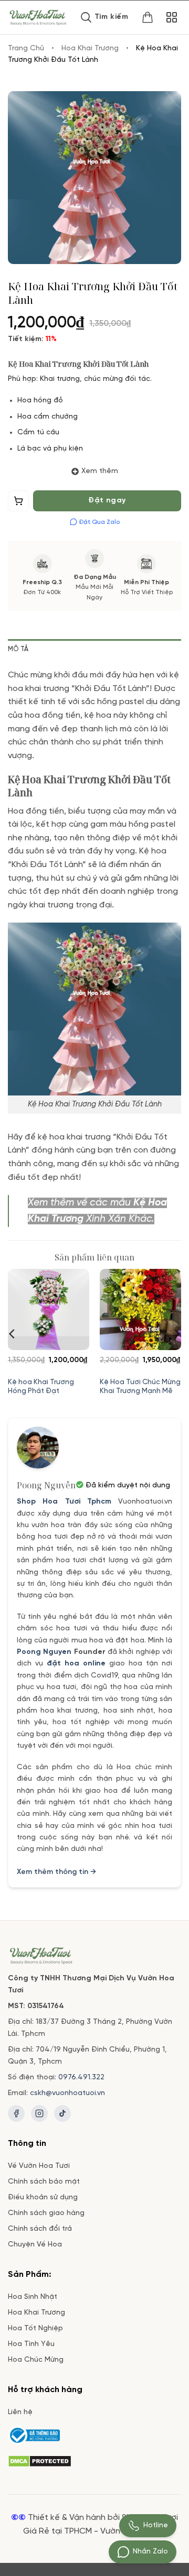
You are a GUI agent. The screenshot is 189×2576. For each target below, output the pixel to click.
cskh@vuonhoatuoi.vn (67, 2093)
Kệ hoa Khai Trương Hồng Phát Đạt (41, 1387)
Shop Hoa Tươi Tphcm (64, 1502)
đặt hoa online (76, 1664)
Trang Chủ (26, 48)
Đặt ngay (107, 501)
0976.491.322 (81, 2078)
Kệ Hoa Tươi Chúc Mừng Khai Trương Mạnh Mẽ (140, 1387)
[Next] (176, 1334)
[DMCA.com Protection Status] (40, 2460)
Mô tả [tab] (18, 649)
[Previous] (13, 1334)
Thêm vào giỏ (19, 503)
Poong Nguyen (44, 1652)
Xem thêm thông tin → (56, 1872)
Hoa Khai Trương (90, 48)
